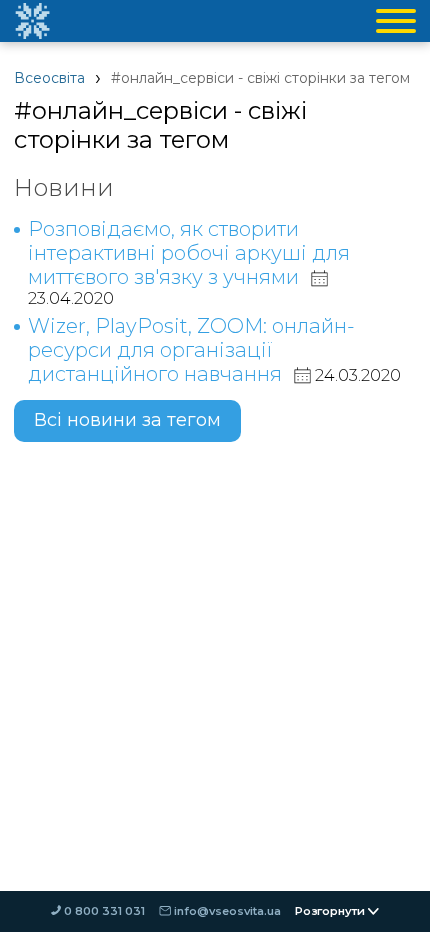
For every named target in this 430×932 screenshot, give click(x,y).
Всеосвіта (49, 78)
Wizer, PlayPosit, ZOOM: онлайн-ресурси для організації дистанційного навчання (191, 350)
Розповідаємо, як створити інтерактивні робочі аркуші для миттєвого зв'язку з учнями (189, 253)
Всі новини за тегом (127, 420)
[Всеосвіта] (32, 21)
